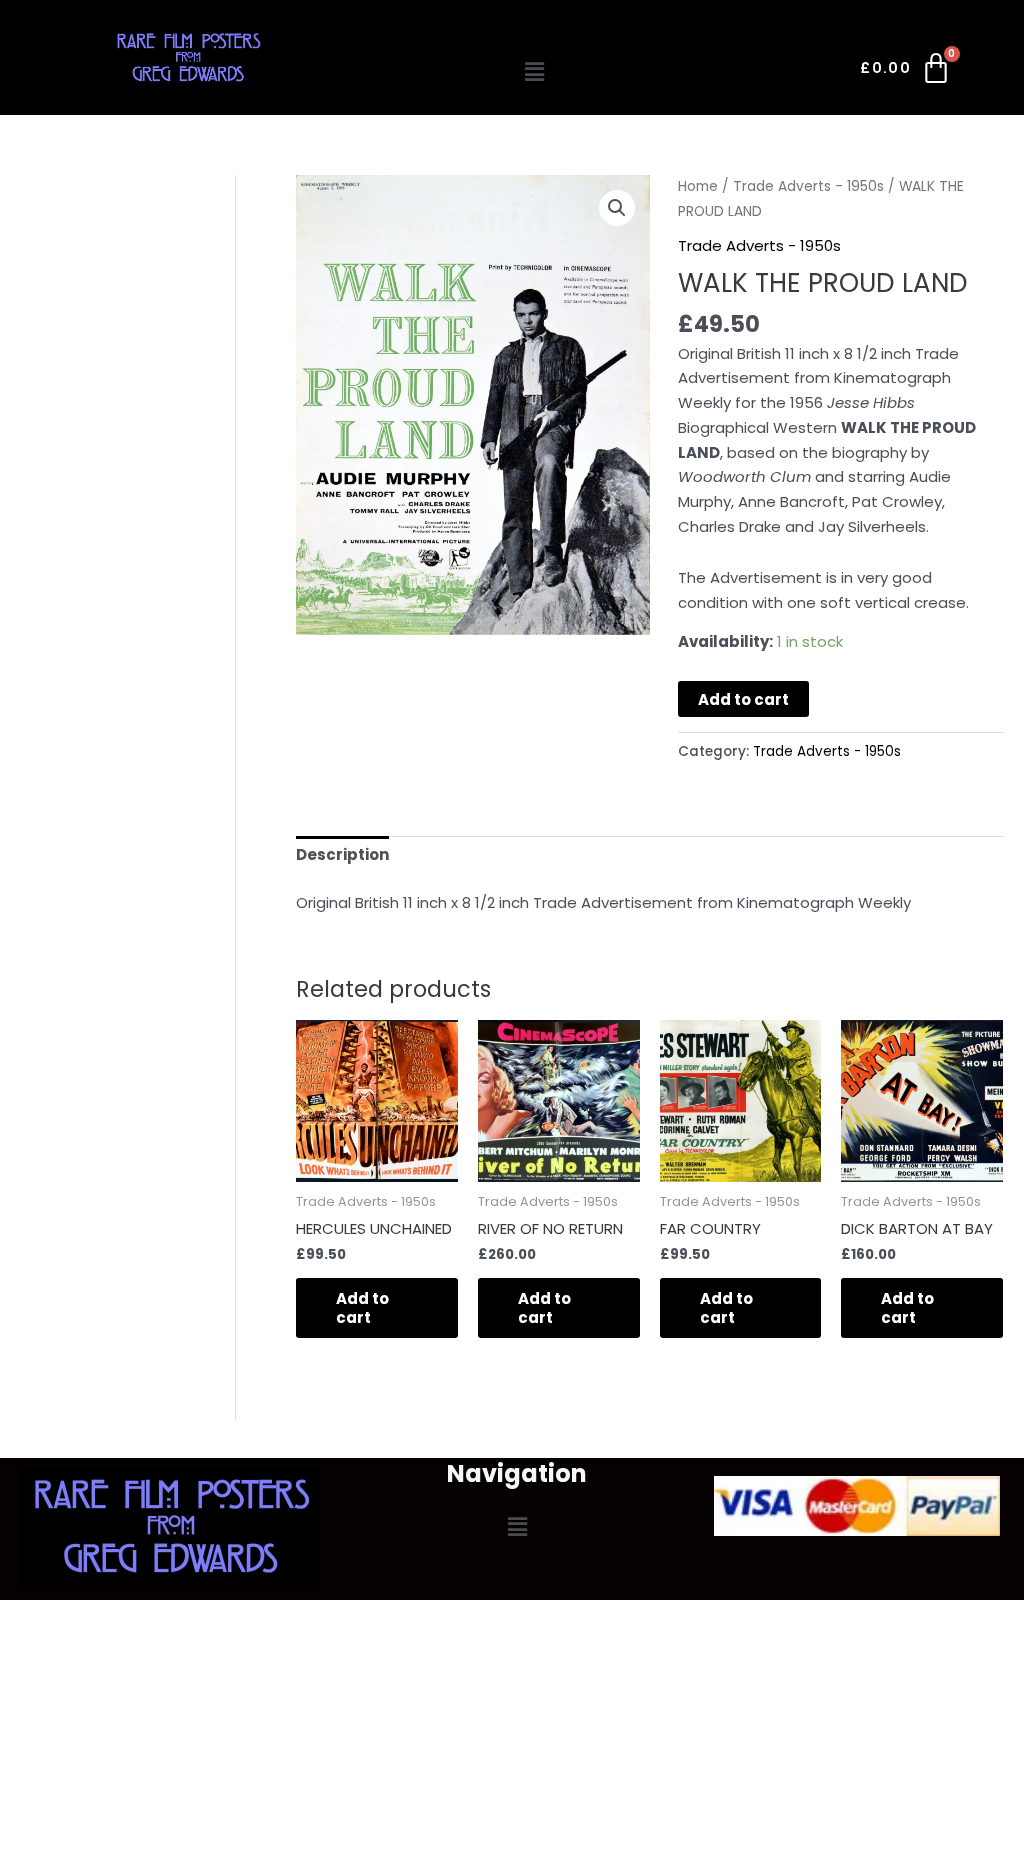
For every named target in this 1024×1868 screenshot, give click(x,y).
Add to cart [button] (362, 1308)
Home (698, 186)
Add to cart (743, 699)
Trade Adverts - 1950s (808, 186)
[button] (534, 72)
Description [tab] (342, 854)
